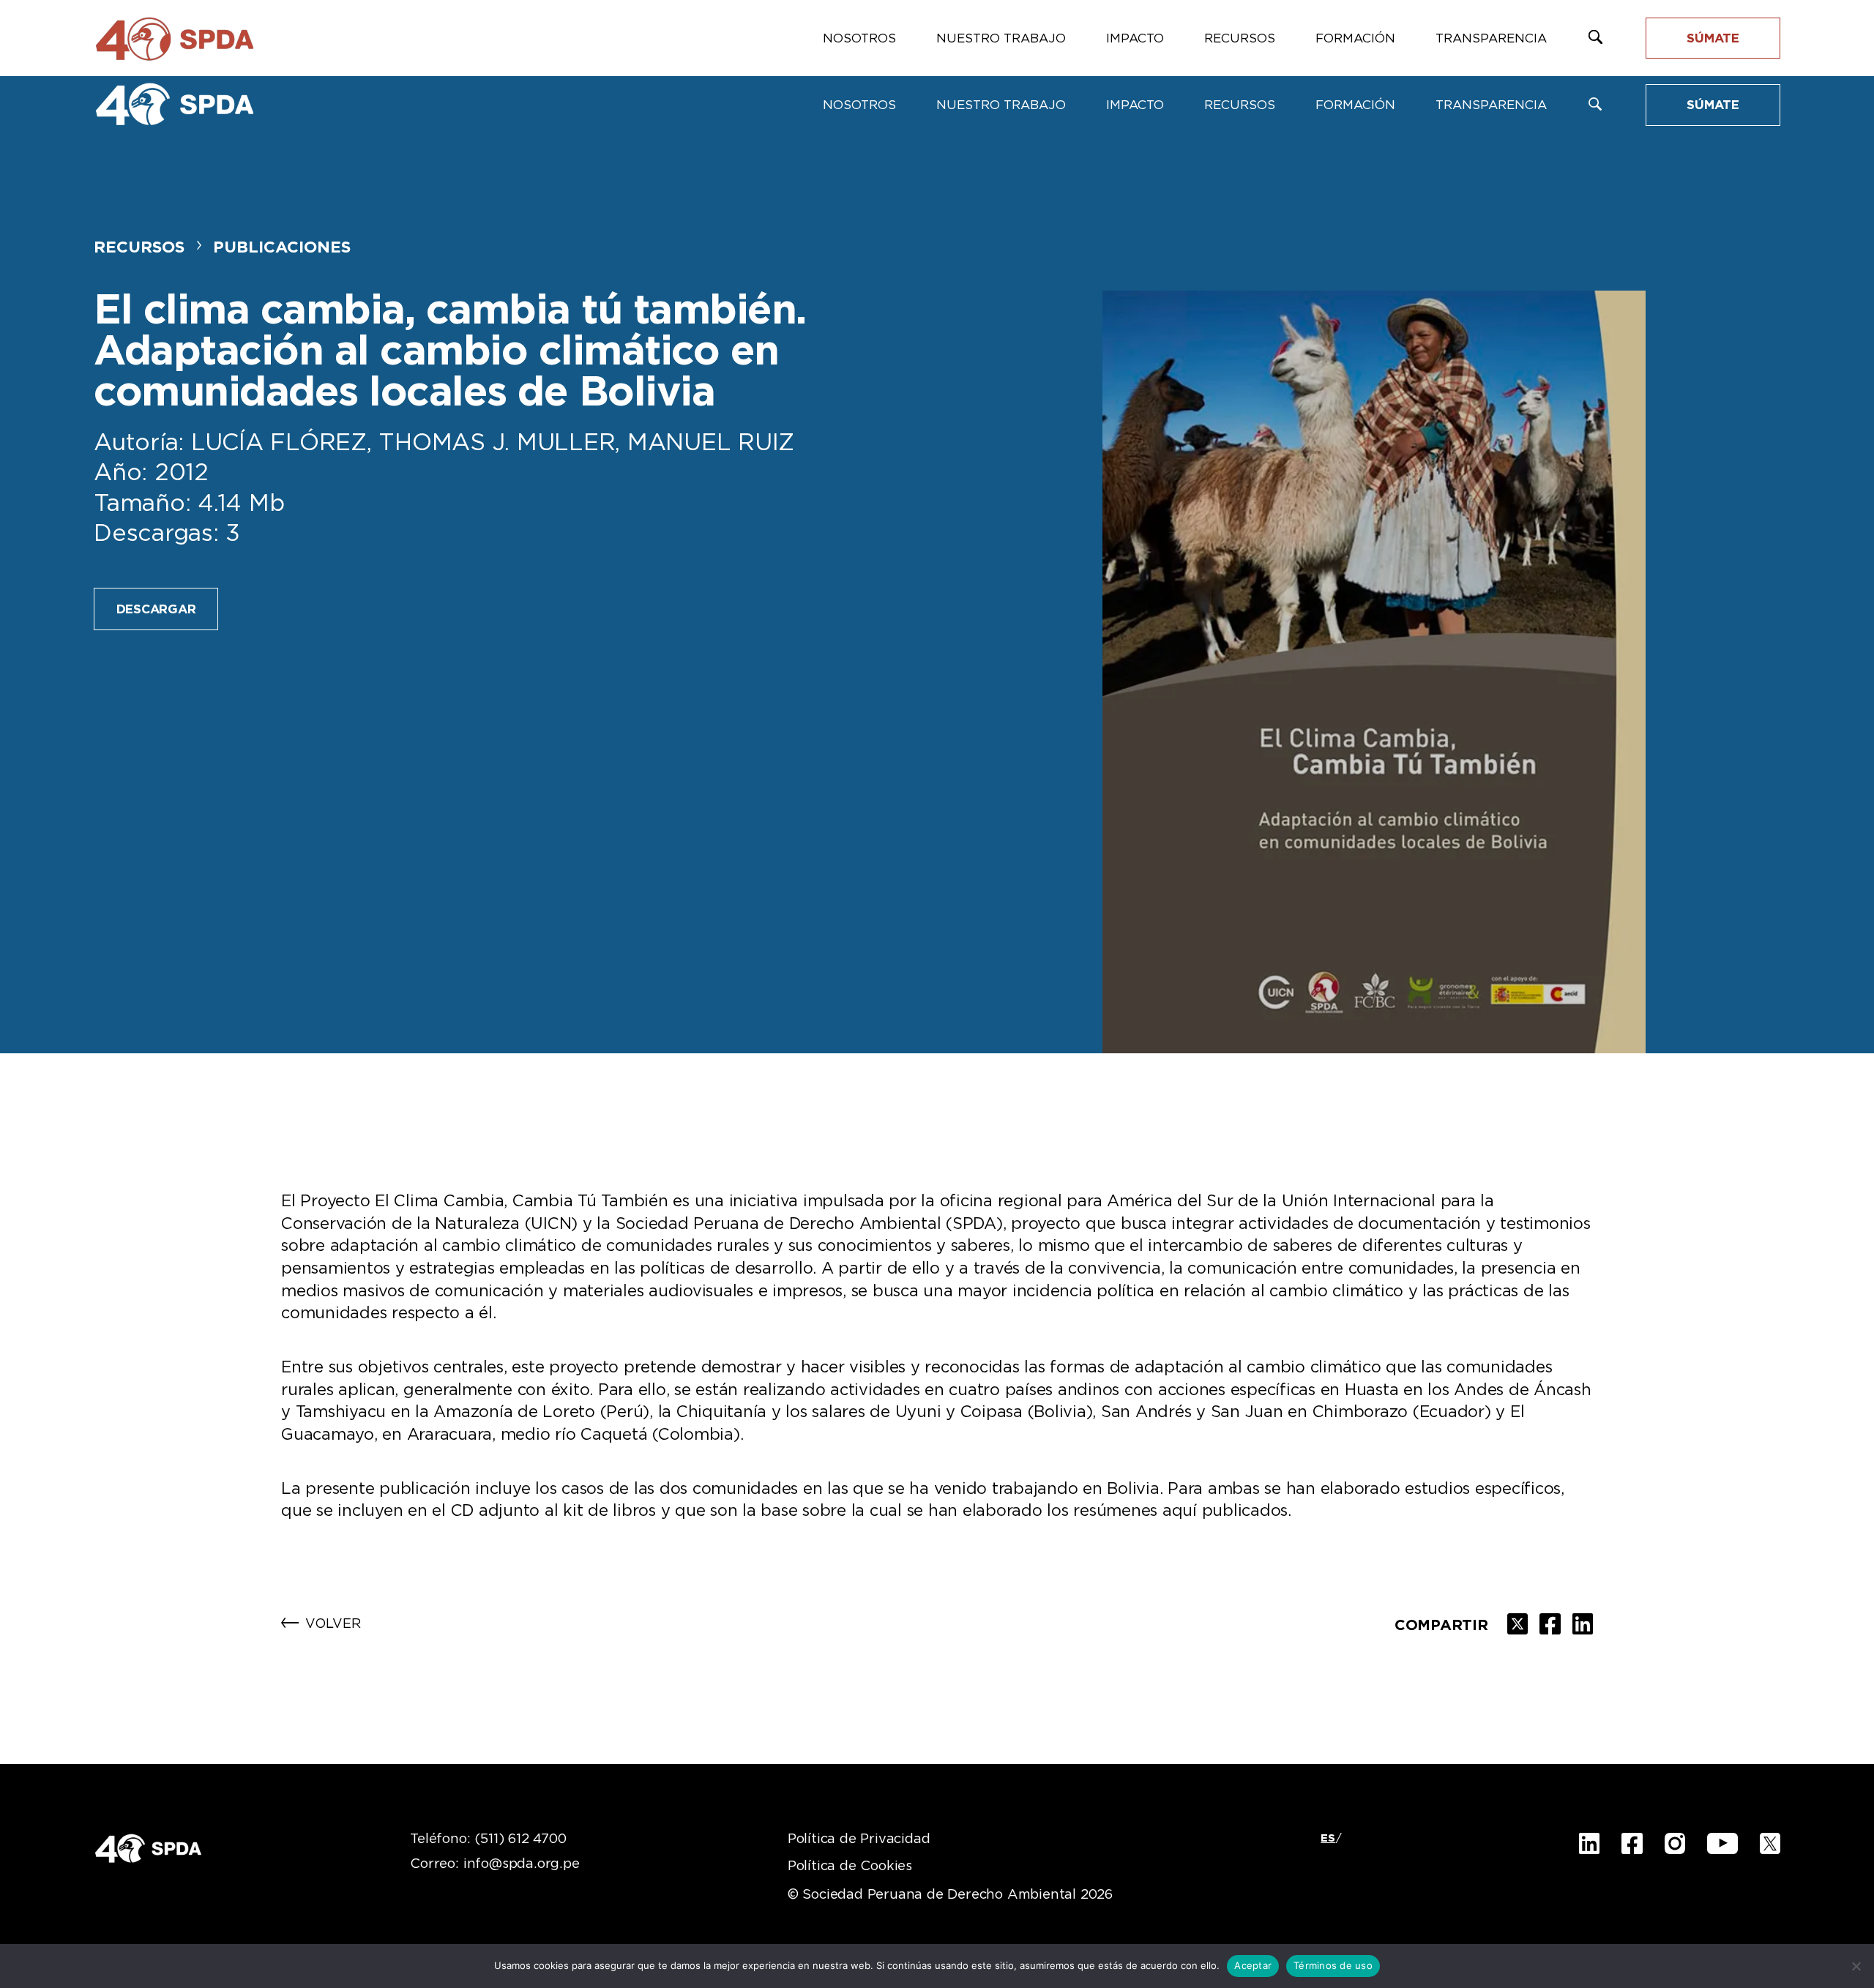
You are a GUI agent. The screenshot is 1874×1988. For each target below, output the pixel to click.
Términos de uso (1333, 1965)
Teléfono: (488, 1839)
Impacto (1135, 105)
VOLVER (333, 1624)
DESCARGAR (156, 609)
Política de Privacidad (859, 1839)
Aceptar (1253, 1965)
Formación (1355, 105)
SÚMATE (1713, 105)
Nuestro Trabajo (1001, 105)
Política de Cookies (850, 1866)
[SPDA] (174, 104)
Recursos (1240, 105)
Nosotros (859, 105)
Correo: (494, 1864)
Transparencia (1491, 105)
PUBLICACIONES (282, 247)
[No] (1856, 1966)
